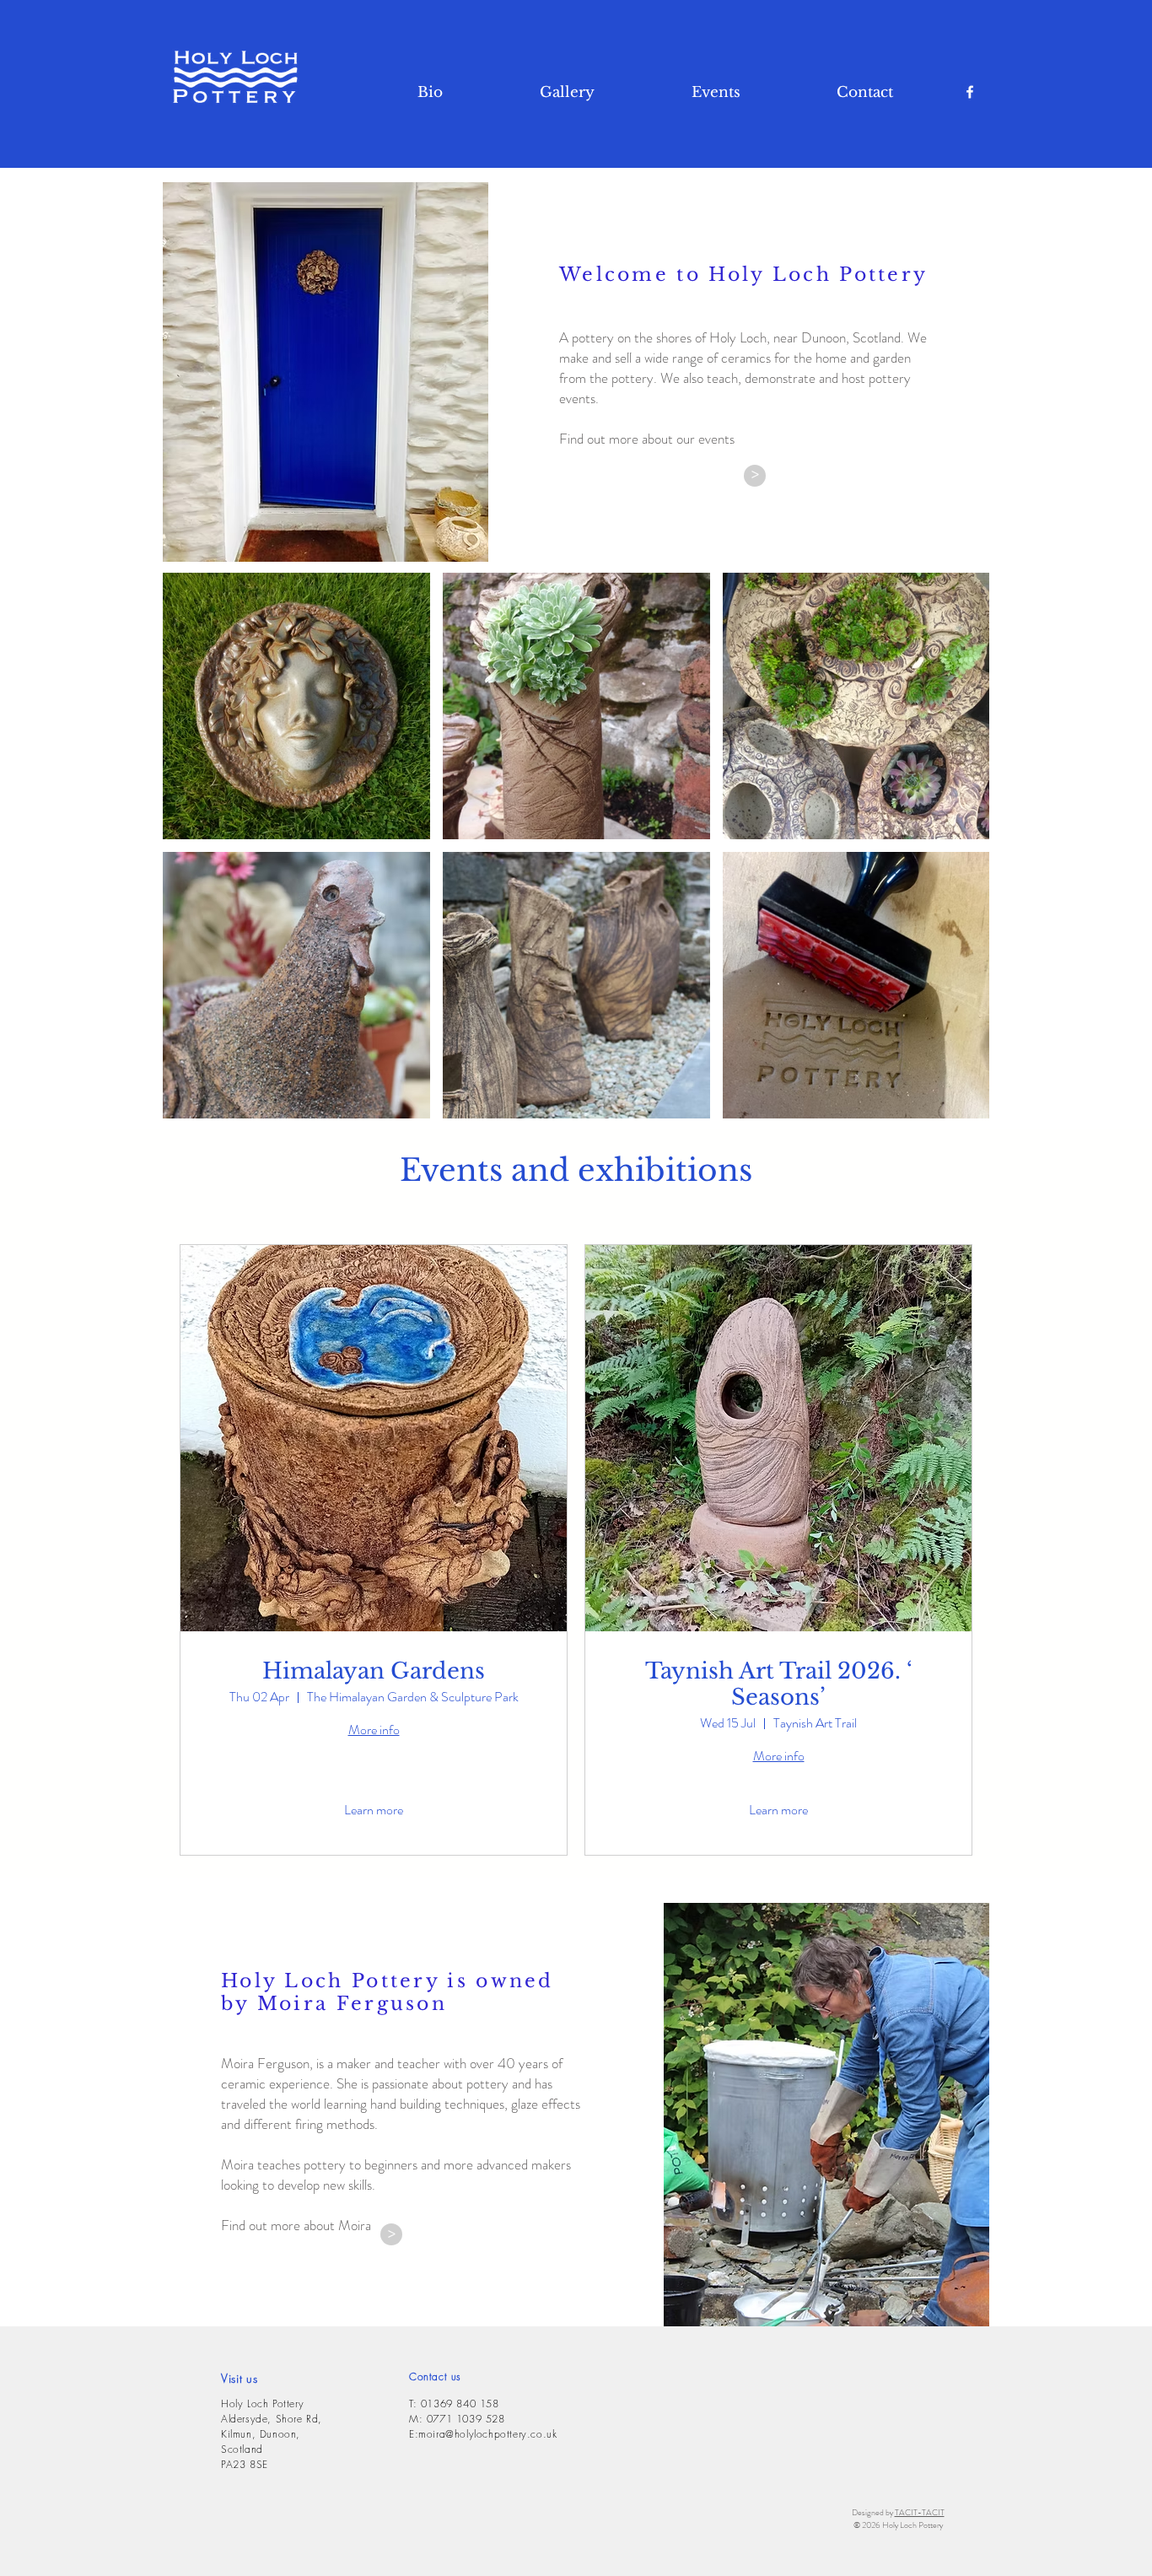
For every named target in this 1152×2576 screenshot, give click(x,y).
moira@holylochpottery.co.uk (487, 2434)
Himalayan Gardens (374, 1671)
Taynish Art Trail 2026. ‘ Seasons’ (779, 1684)
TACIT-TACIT (920, 2512)
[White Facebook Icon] (970, 92)
